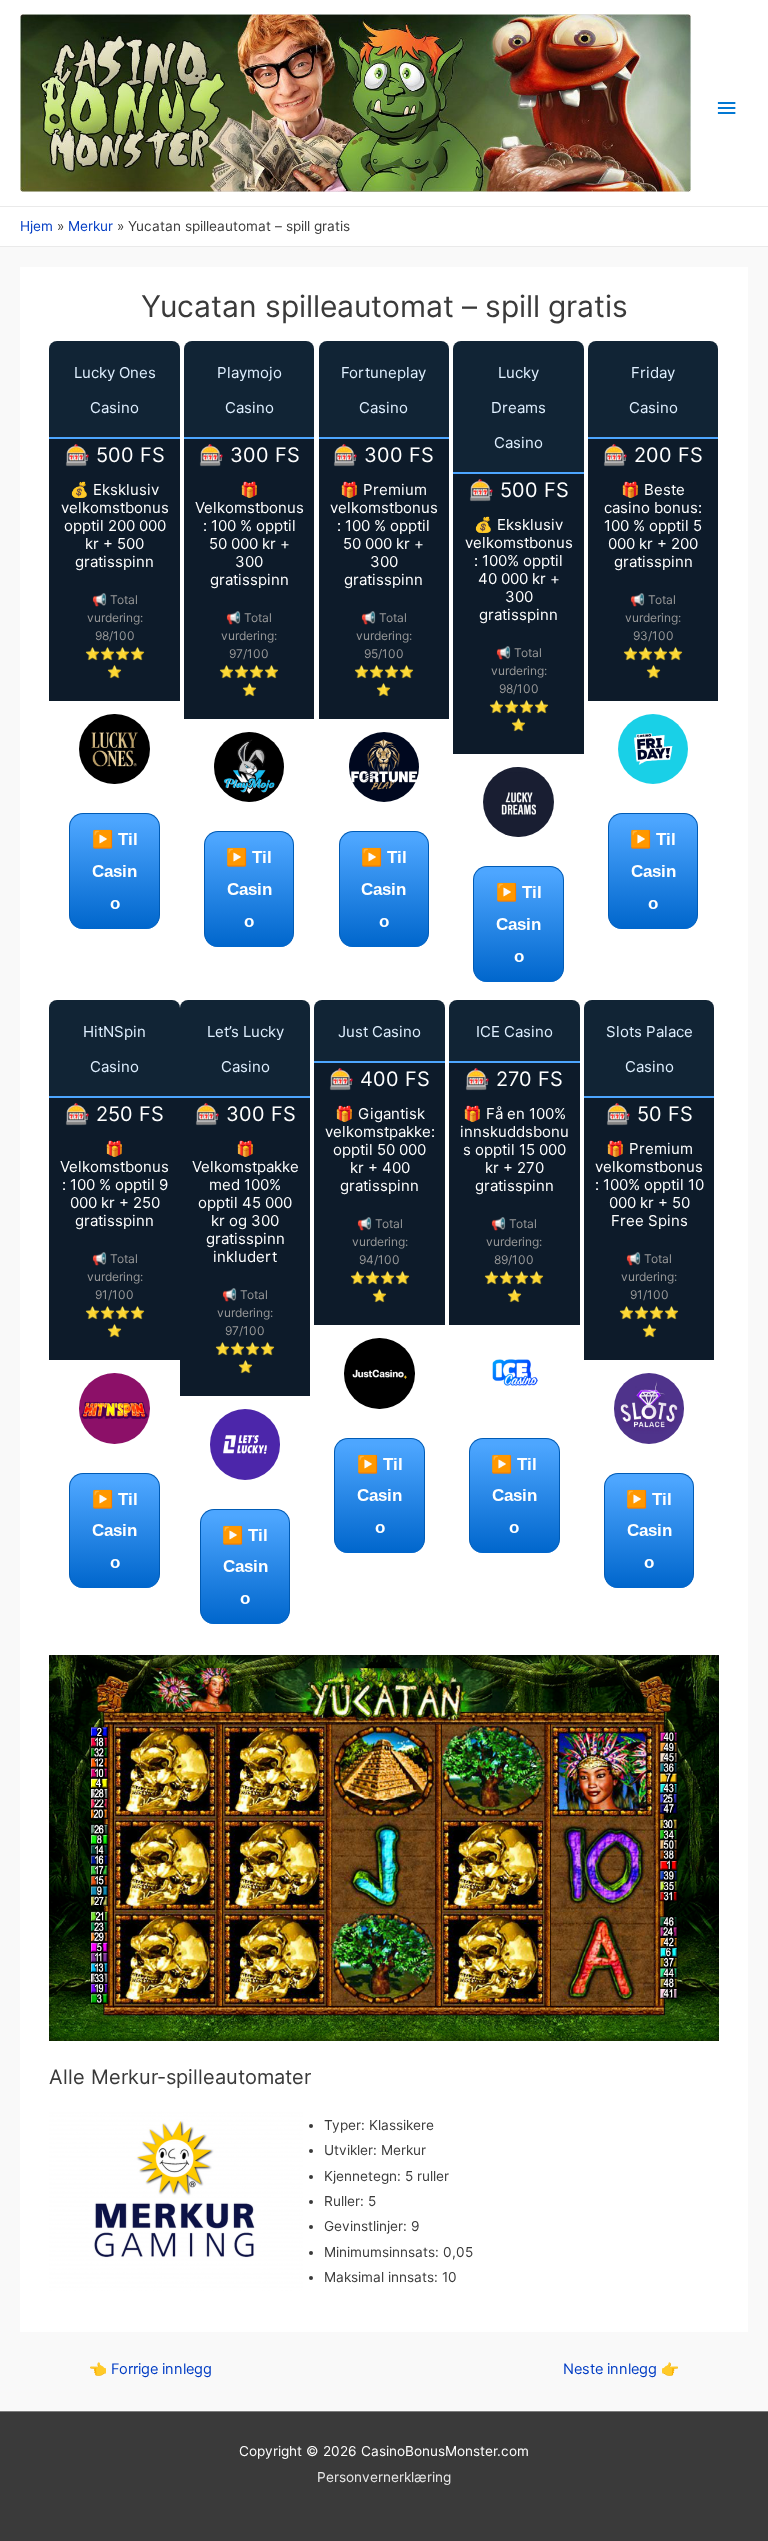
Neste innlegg (621, 2369)
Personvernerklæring (384, 2477)
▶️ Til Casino (115, 871)
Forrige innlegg (150, 2369)
